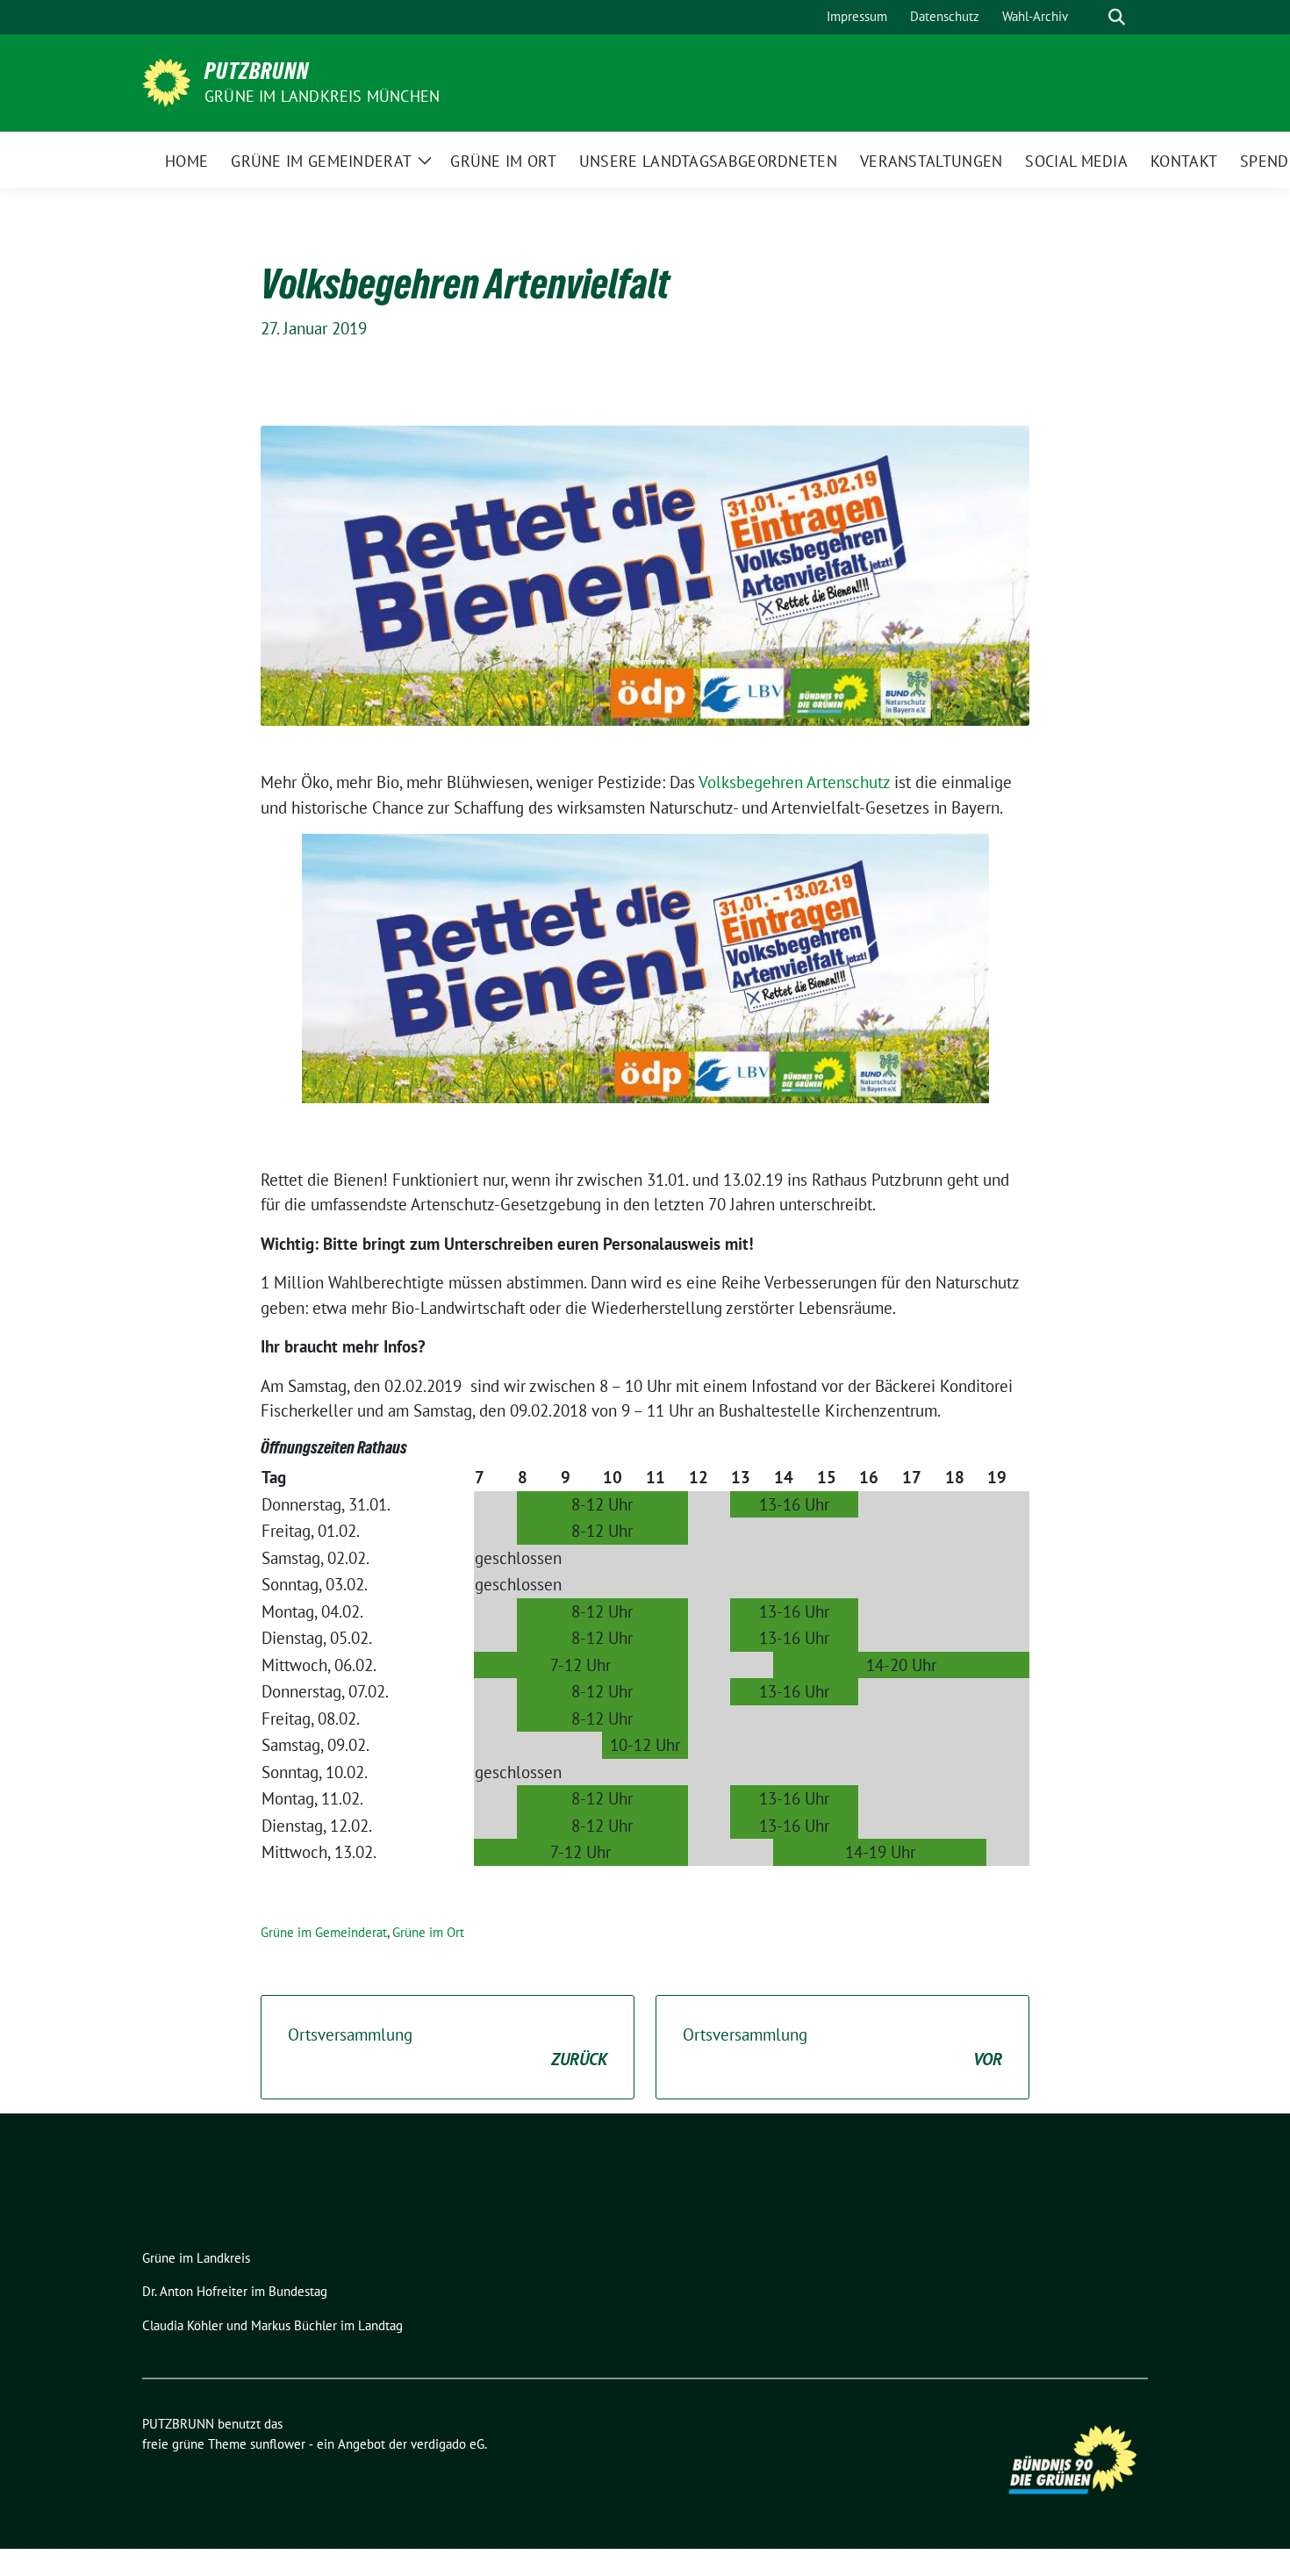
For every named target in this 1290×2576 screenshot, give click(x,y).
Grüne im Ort (428, 1932)
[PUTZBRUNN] (166, 81)
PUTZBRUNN (257, 71)
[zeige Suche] (1117, 17)
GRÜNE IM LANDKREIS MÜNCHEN (322, 96)
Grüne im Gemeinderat (324, 1932)
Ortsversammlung (448, 2047)
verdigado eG (448, 2444)
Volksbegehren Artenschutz (794, 782)
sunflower (278, 2444)
